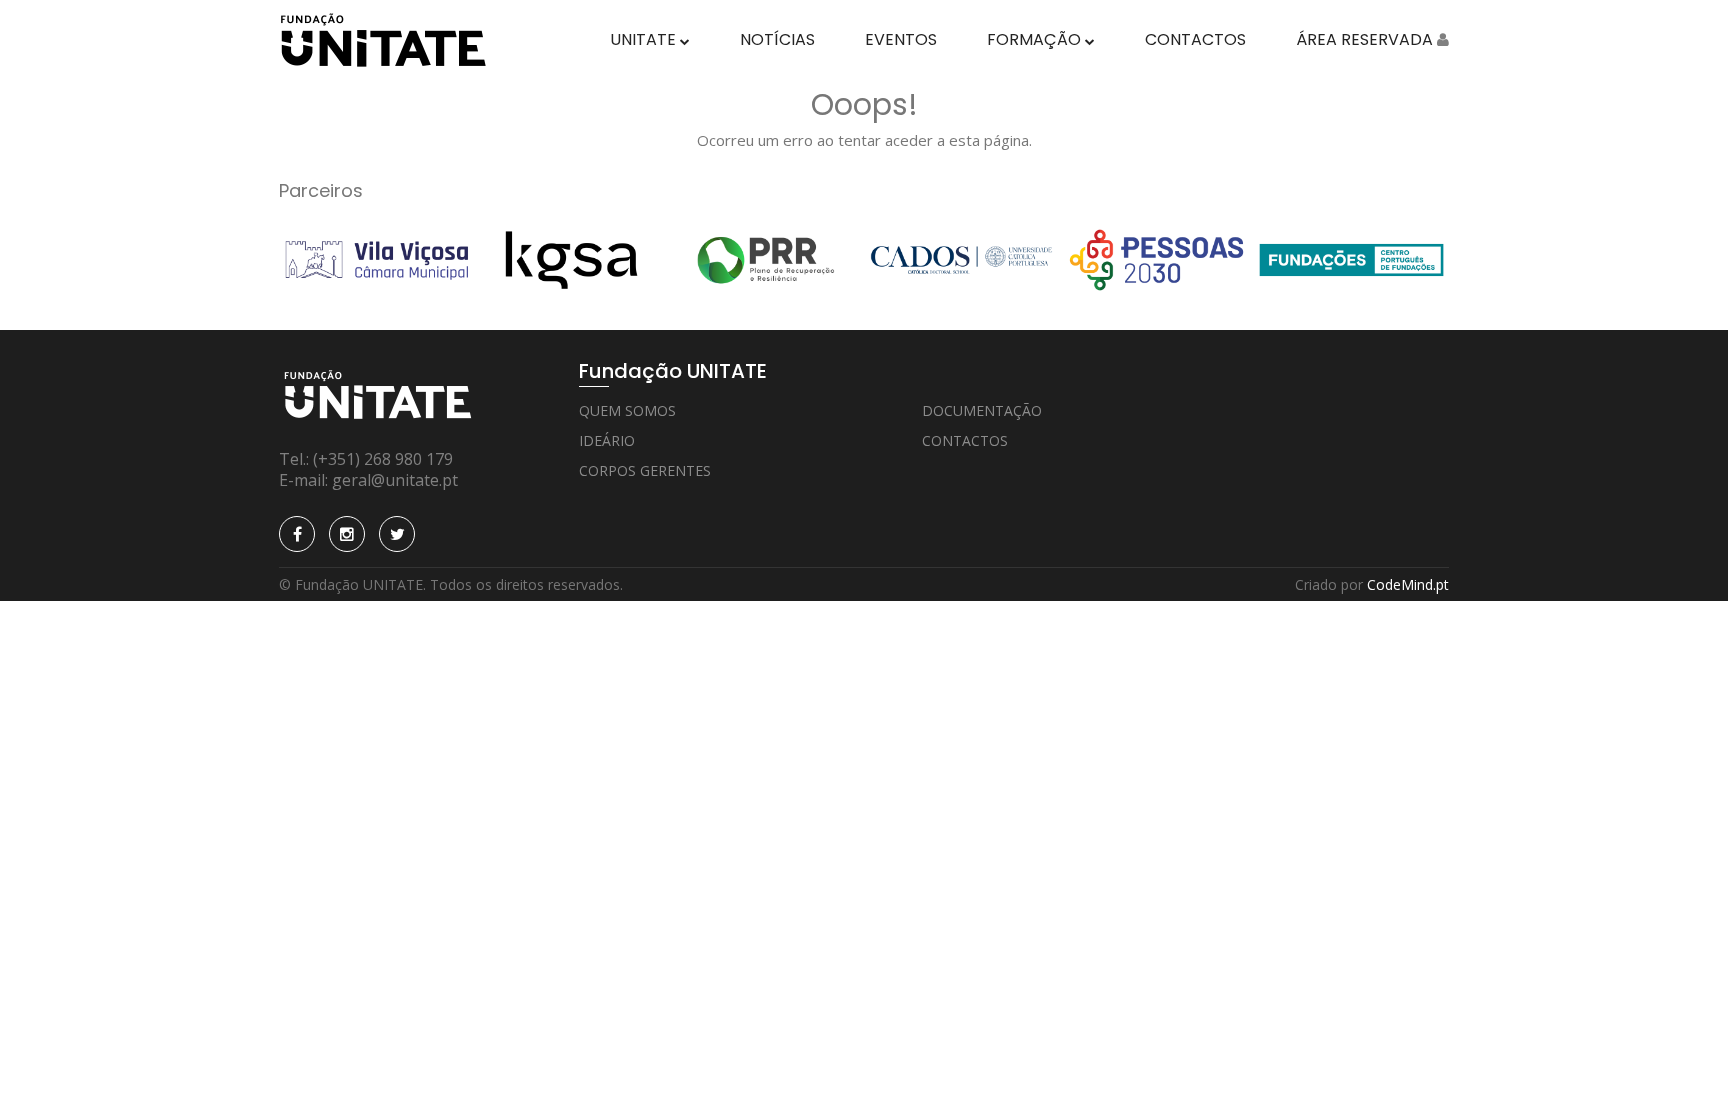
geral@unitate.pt (395, 480)
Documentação (982, 410)
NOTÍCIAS (777, 39)
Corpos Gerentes (645, 470)
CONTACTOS (1195, 39)
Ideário (607, 440)
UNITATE (645, 39)
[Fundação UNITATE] (383, 39)
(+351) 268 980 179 (383, 459)
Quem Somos (627, 410)
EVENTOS (901, 39)
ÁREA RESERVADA (1366, 39)
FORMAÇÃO (1036, 39)
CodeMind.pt (1408, 584)
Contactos (965, 440)
